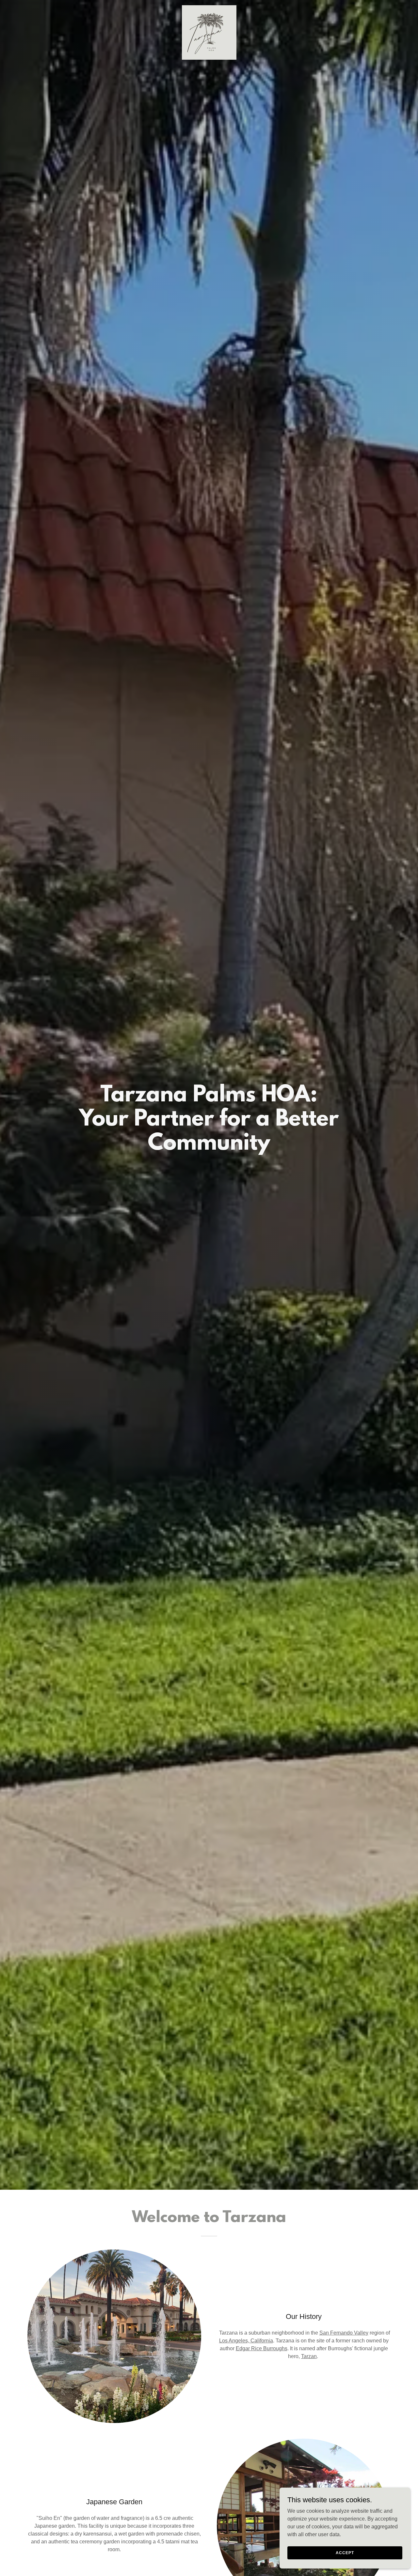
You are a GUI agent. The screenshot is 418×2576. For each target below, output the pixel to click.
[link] (209, 8)
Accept (345, 2553)
